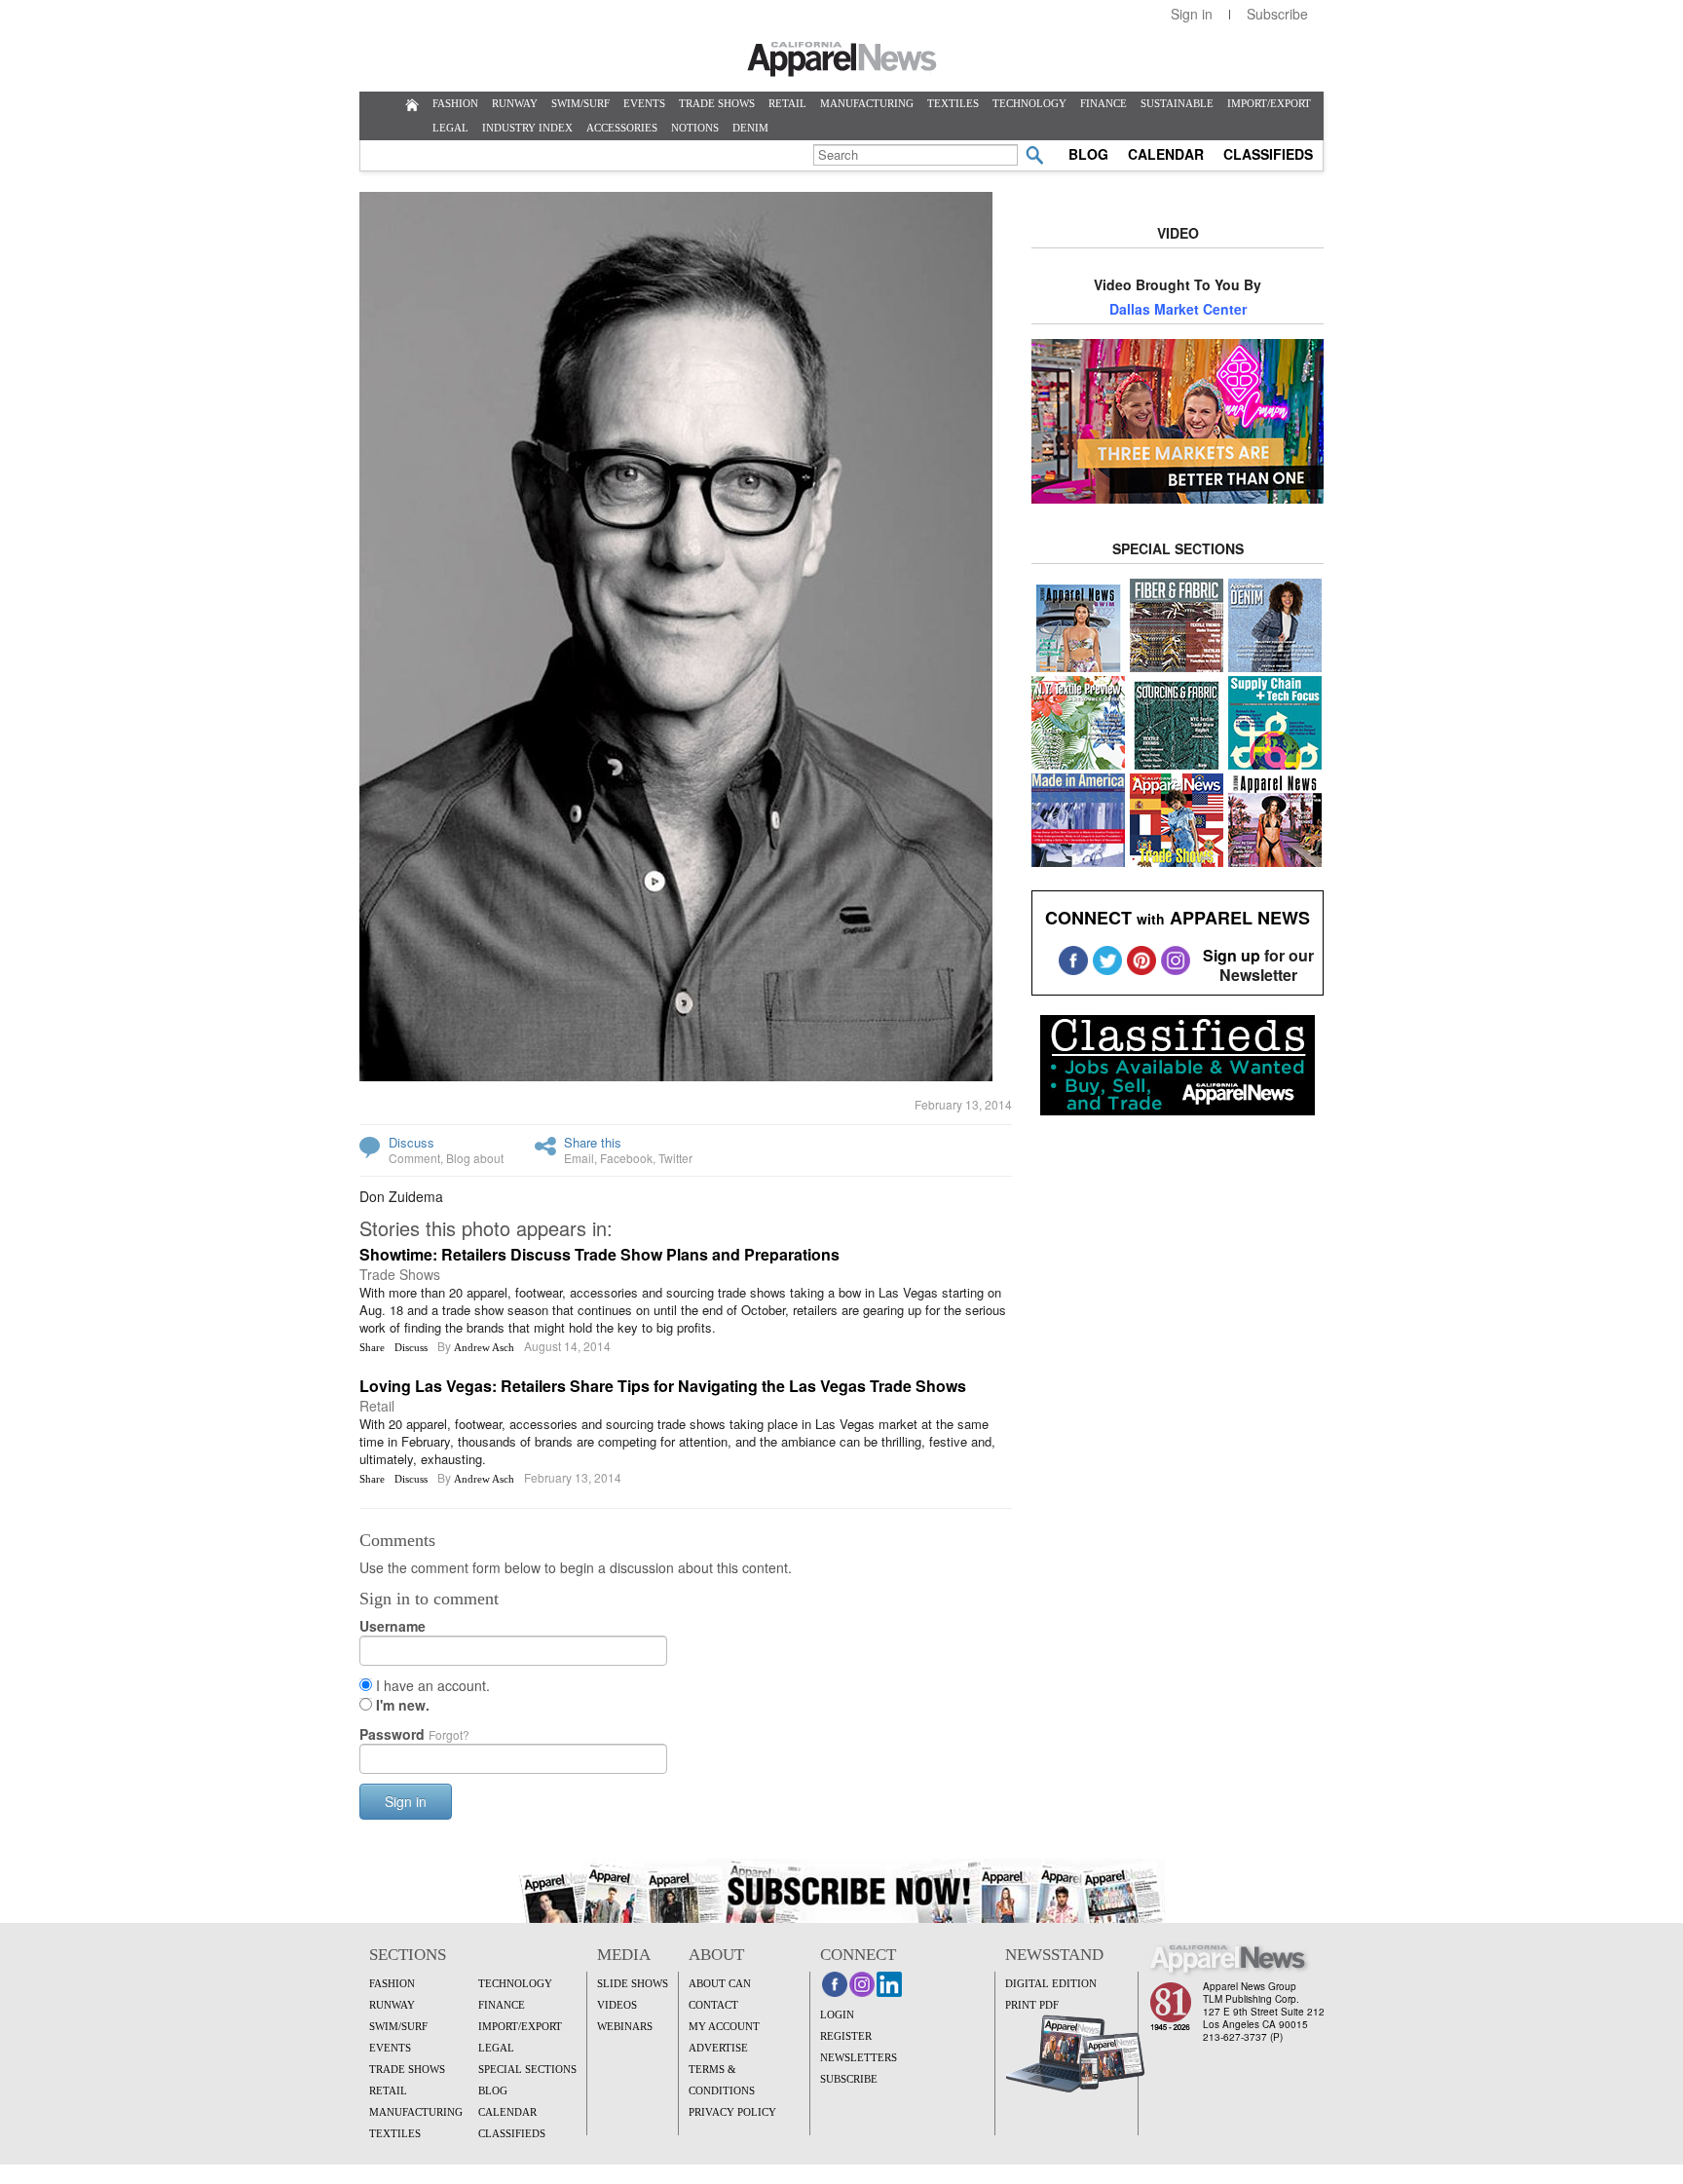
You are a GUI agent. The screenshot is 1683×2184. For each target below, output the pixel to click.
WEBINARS (625, 2026)
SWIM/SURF (580, 103)
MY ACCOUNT (724, 2026)
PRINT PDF (1032, 2005)
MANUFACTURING (867, 103)
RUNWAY (515, 103)
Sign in (1192, 14)
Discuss (411, 1142)
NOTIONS (695, 128)
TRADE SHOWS (717, 103)
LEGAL (450, 128)
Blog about (475, 1158)
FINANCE (1103, 103)
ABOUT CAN (720, 1983)
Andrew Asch (484, 1347)
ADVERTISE (718, 2048)
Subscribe (1277, 14)
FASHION (455, 103)
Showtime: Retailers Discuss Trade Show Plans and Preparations (599, 1254)
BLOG (1088, 154)
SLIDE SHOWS (633, 1983)
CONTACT (713, 2005)
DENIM (750, 128)
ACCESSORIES (622, 128)
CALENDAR (1166, 154)
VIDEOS (617, 2005)
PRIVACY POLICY (732, 2112)
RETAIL (787, 103)
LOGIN (837, 2015)
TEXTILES (953, 103)
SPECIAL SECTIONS (527, 2069)
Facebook (626, 1158)
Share (372, 1347)
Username (393, 1626)
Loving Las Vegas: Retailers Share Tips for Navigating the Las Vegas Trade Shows (663, 1386)
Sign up (1232, 955)
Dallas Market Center (1178, 309)
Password (414, 1734)
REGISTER (846, 2036)
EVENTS (644, 103)
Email (579, 1158)
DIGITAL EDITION (1051, 1983)
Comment (414, 1158)
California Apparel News (842, 59)
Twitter (675, 1158)
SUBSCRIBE (849, 2079)
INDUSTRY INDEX (527, 128)
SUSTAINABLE (1177, 103)
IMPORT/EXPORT (1269, 103)
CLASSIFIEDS (1268, 154)
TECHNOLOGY (1029, 103)
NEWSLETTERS (859, 2057)
